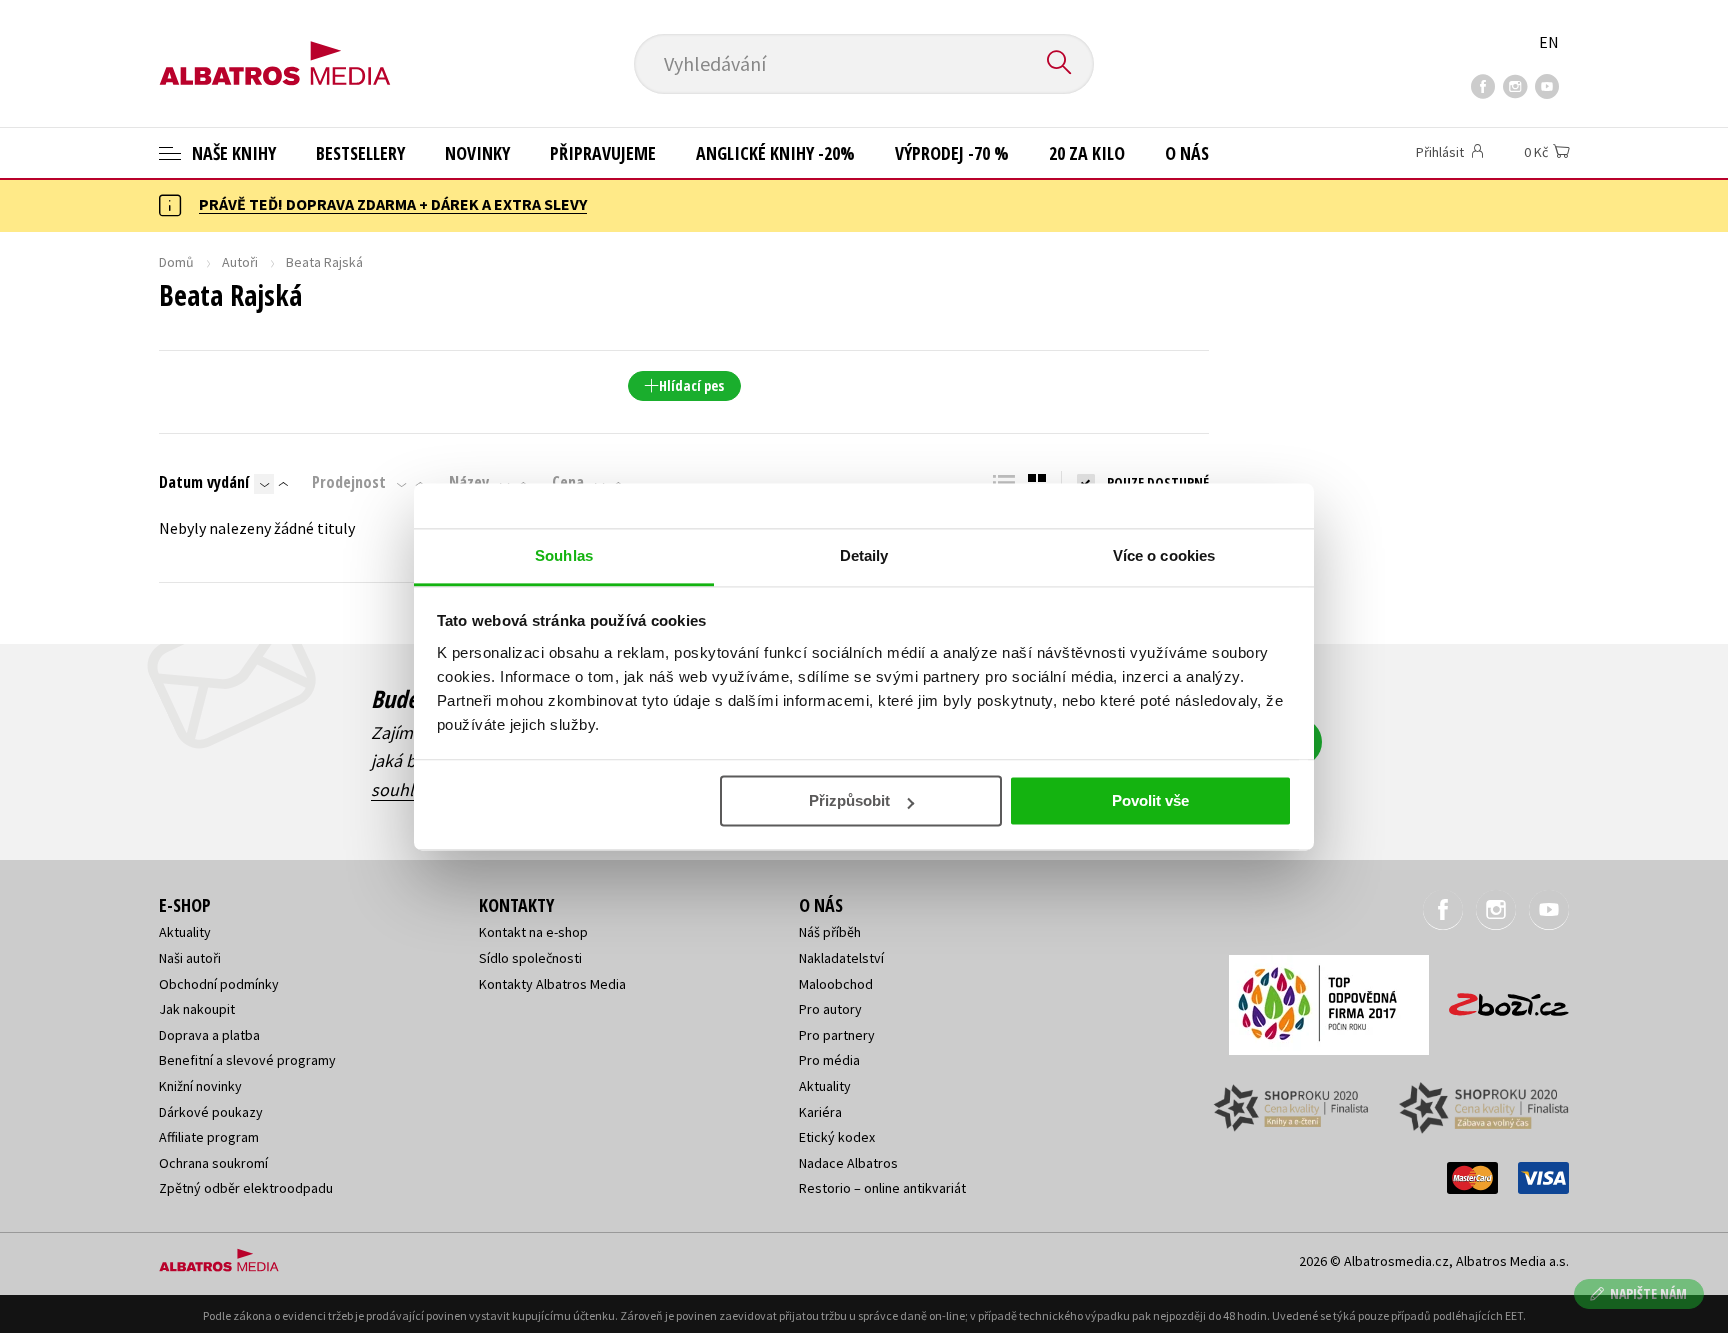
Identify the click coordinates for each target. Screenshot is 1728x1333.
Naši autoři (190, 958)
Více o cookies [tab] (1164, 555)
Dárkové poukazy (211, 1112)
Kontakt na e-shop (533, 932)
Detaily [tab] (864, 555)
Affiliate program (209, 1137)
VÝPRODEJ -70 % (952, 153)
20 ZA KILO (1087, 153)
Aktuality (185, 932)
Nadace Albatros (848, 1163)
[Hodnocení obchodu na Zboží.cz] (1499, 998)
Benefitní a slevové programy (247, 1060)
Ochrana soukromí (213, 1163)
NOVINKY (477, 153)
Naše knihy (232, 153)
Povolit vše (1150, 800)
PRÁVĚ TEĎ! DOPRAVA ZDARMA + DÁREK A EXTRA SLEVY (393, 204)
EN (1549, 42)
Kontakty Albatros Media (552, 984)
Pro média (829, 1060)
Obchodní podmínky (219, 984)
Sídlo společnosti (530, 958)
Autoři (240, 262)
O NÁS (1187, 153)
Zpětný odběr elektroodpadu (246, 1188)
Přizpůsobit (849, 800)
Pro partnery (837, 1035)
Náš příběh (830, 932)
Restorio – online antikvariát (882, 1188)
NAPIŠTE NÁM (1648, 1293)
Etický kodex (837, 1137)
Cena (568, 482)
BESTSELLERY (360, 153)
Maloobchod (836, 984)
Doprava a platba (209, 1035)
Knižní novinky (200, 1086)
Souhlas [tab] (564, 555)
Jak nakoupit (197, 1009)
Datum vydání (204, 482)
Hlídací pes (691, 385)
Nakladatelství (841, 958)
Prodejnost (349, 482)
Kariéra (820, 1112)
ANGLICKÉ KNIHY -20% (775, 153)
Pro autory (830, 1009)
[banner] (275, 47)
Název (469, 482)
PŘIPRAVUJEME (603, 153)
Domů (176, 262)
